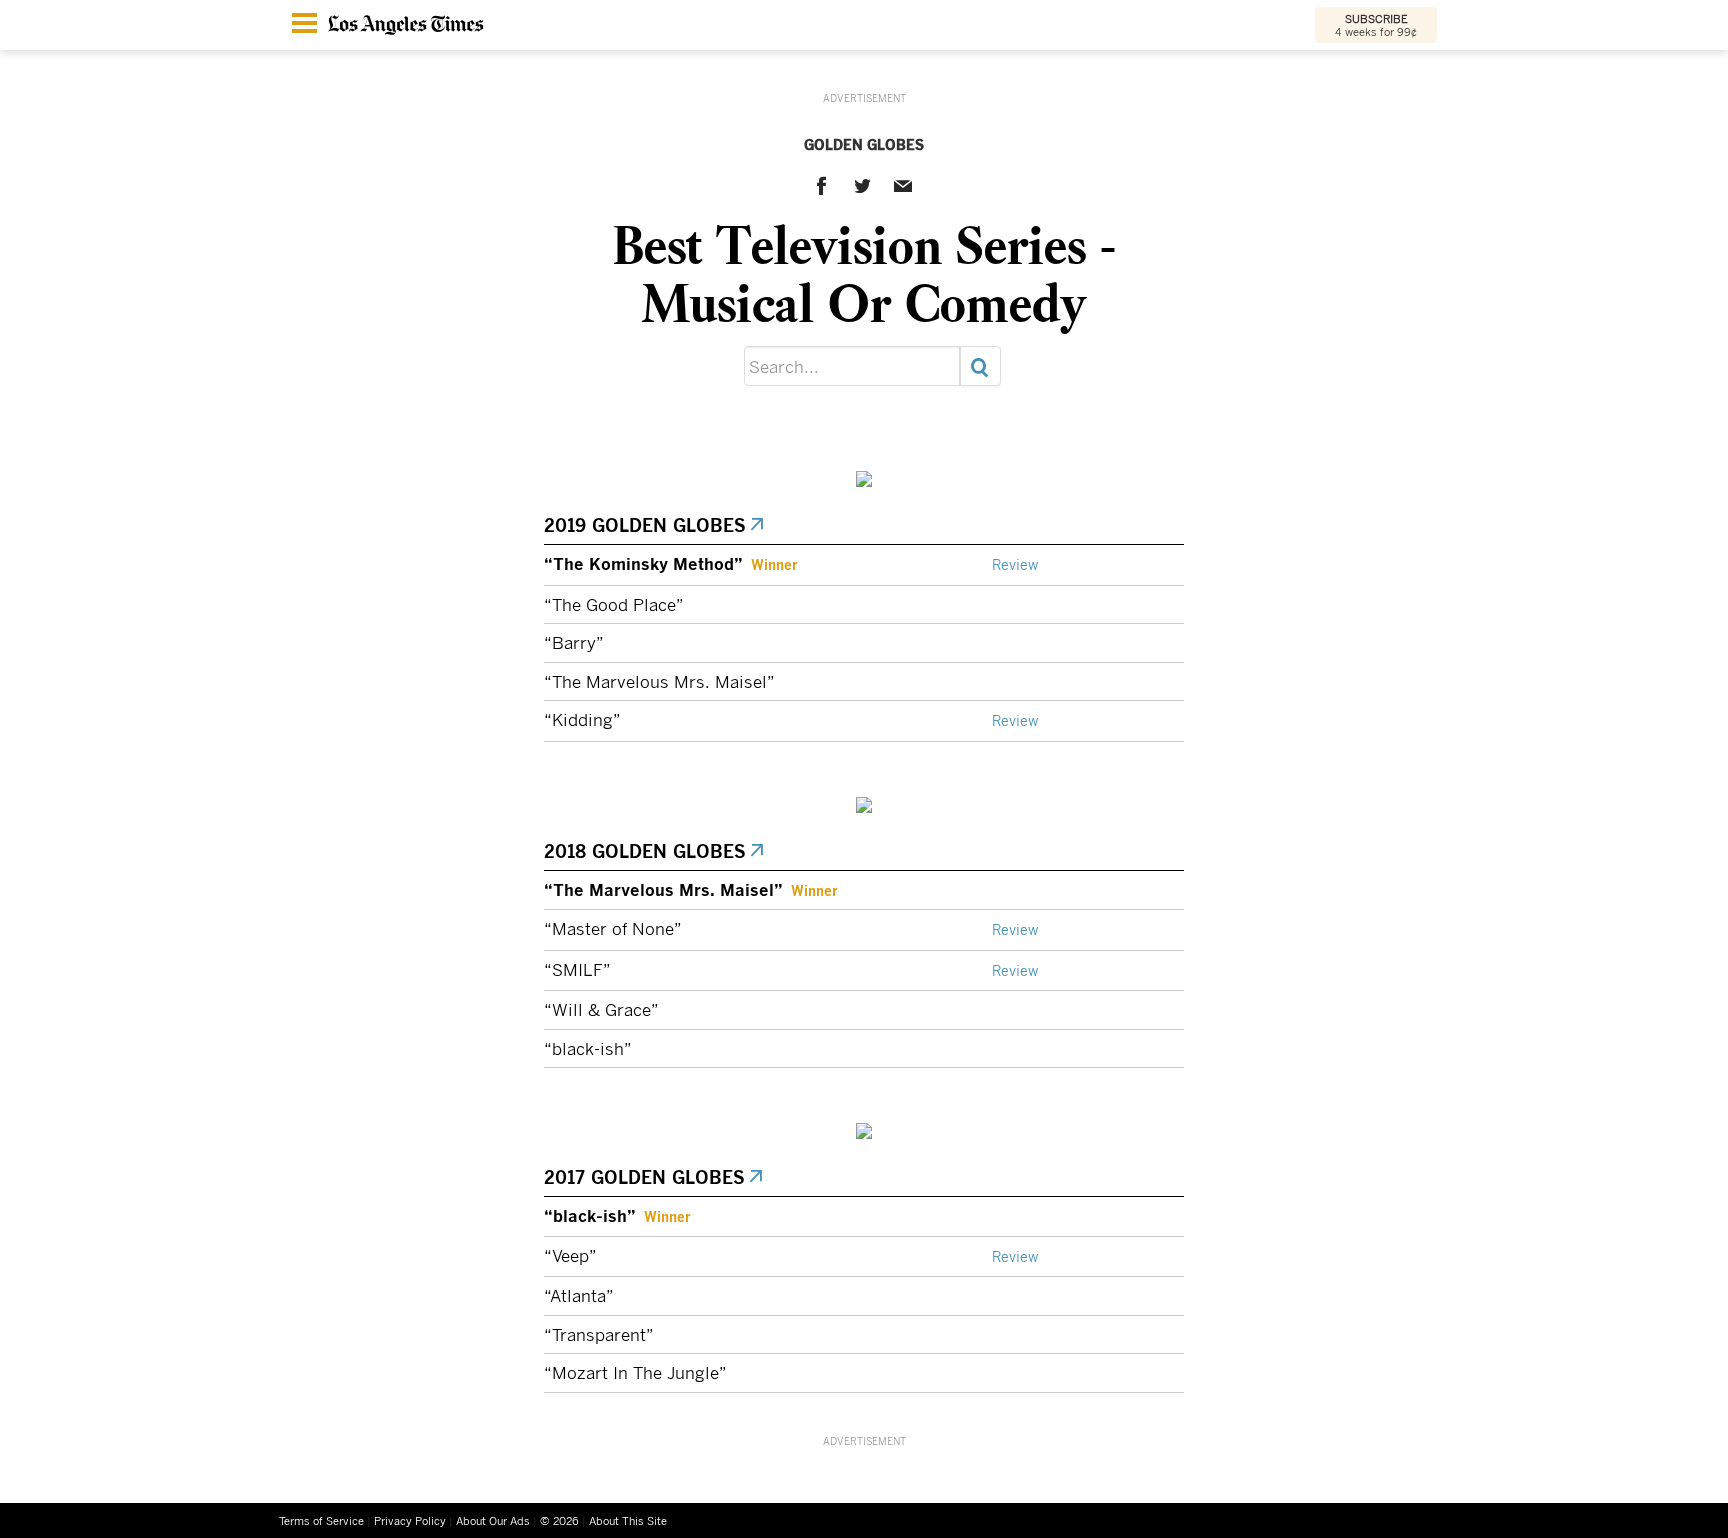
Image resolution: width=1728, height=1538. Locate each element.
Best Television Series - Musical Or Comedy (864, 273)
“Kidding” (582, 719)
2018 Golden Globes (646, 851)
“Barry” (574, 642)
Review (1015, 565)
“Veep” (570, 1255)
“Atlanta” (579, 1295)
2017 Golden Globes (646, 1177)
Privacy (410, 1520)
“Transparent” (599, 1334)
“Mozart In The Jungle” (635, 1372)
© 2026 (559, 1520)
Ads (493, 1520)
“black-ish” (588, 1048)
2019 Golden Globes (646, 525)
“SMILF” (577, 969)
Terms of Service (321, 1520)
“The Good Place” (614, 604)
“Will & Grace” (601, 1009)
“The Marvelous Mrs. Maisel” (659, 681)
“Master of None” (613, 928)
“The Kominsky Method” (643, 563)
